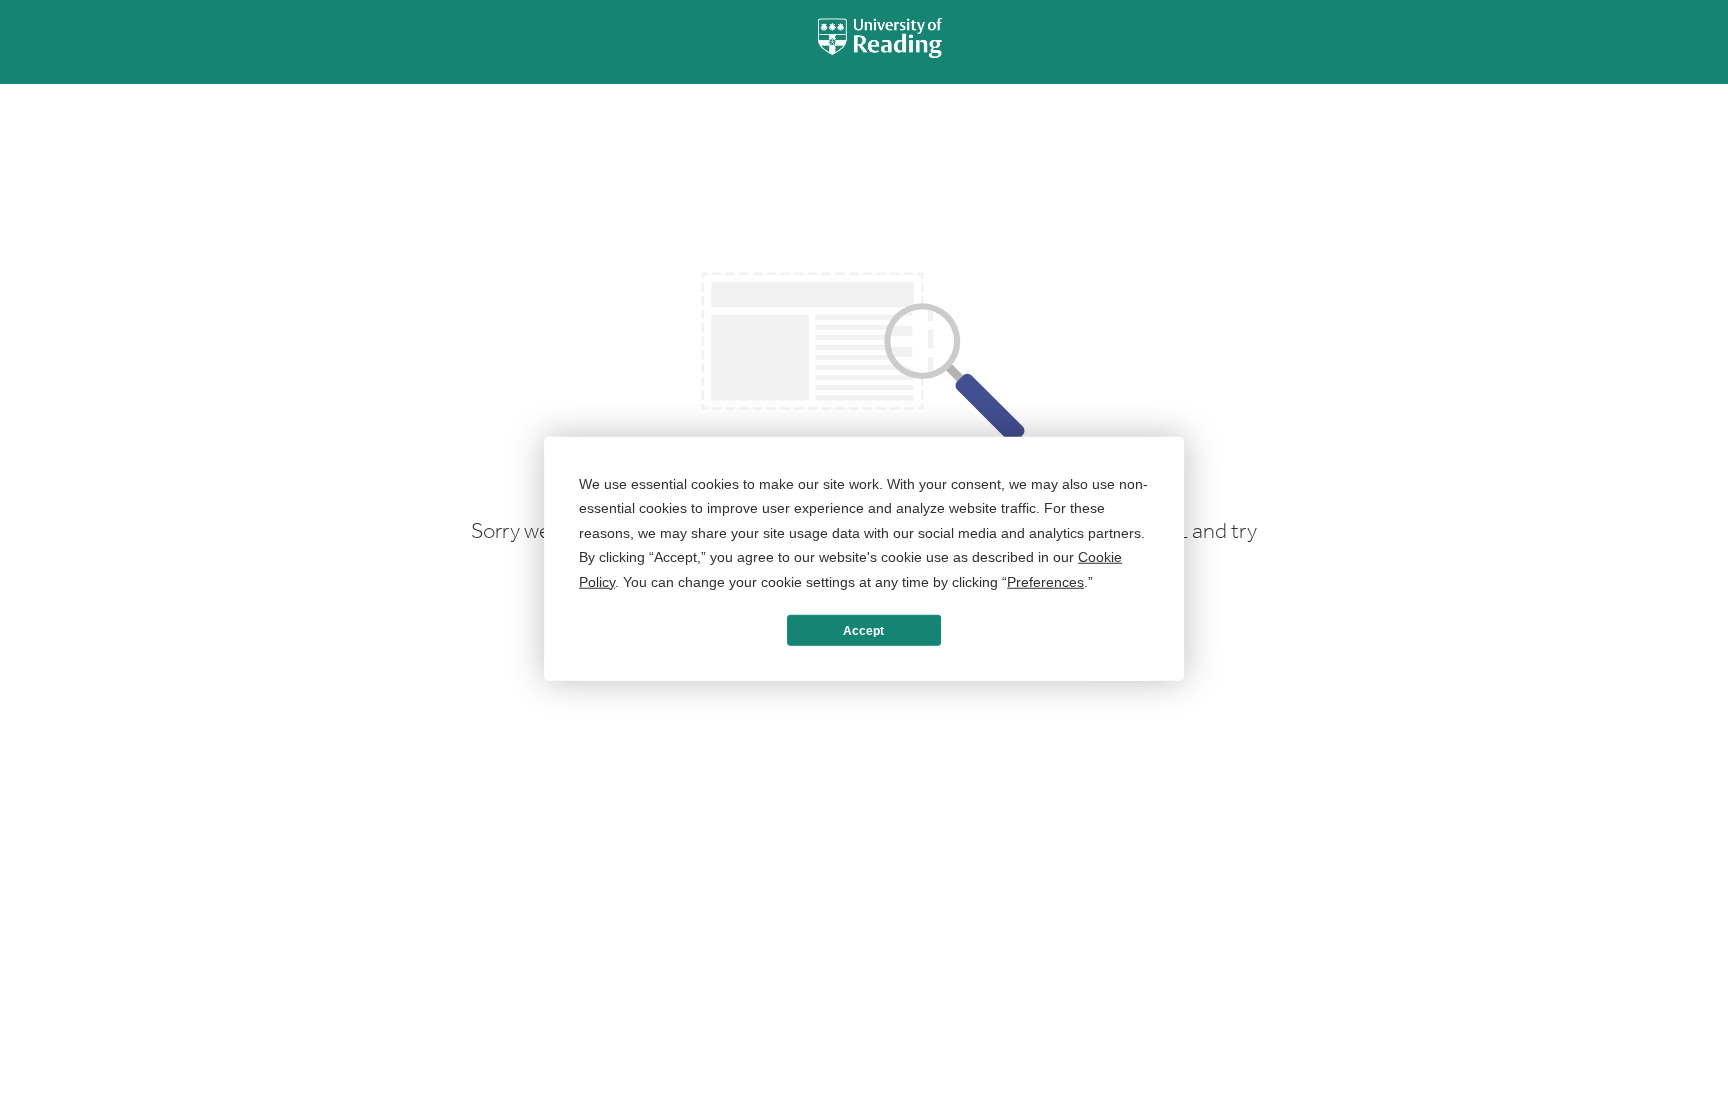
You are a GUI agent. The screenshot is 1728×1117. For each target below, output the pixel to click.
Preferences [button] (1045, 581)
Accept (863, 630)
